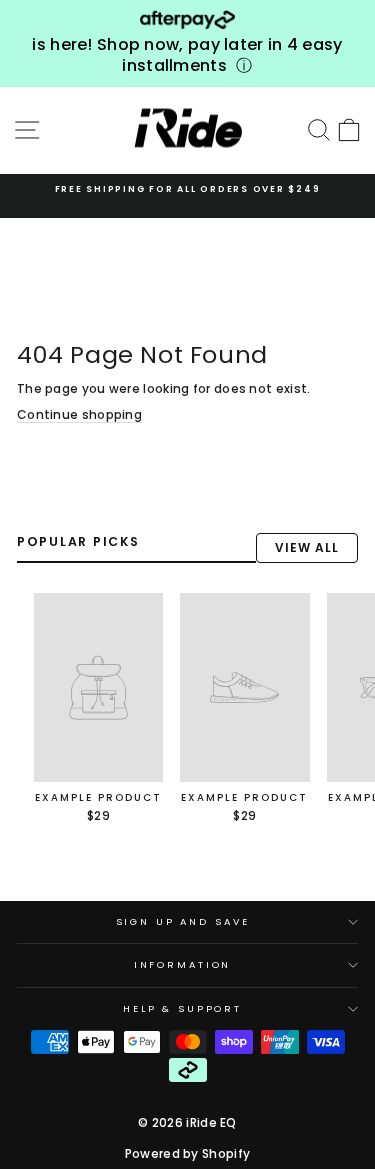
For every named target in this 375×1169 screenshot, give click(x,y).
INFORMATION (183, 964)
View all (307, 547)
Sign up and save (183, 921)
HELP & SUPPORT (182, 1008)
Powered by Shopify (187, 1153)
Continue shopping (79, 415)
